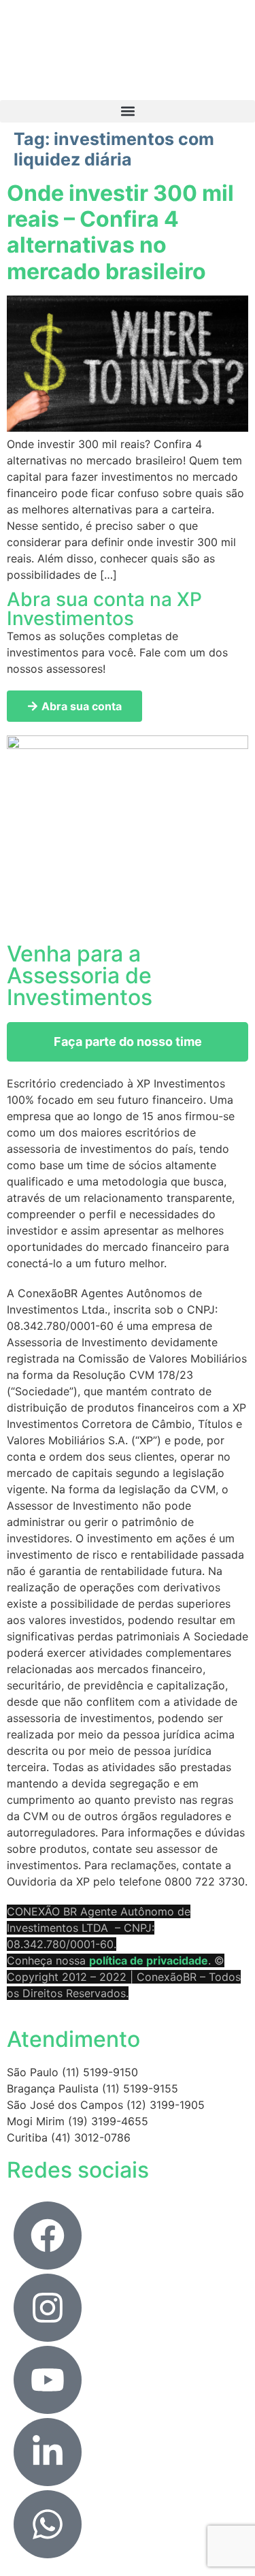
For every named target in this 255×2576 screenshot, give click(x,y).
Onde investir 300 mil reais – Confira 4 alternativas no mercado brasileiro (120, 232)
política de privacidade (149, 1960)
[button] (128, 111)
